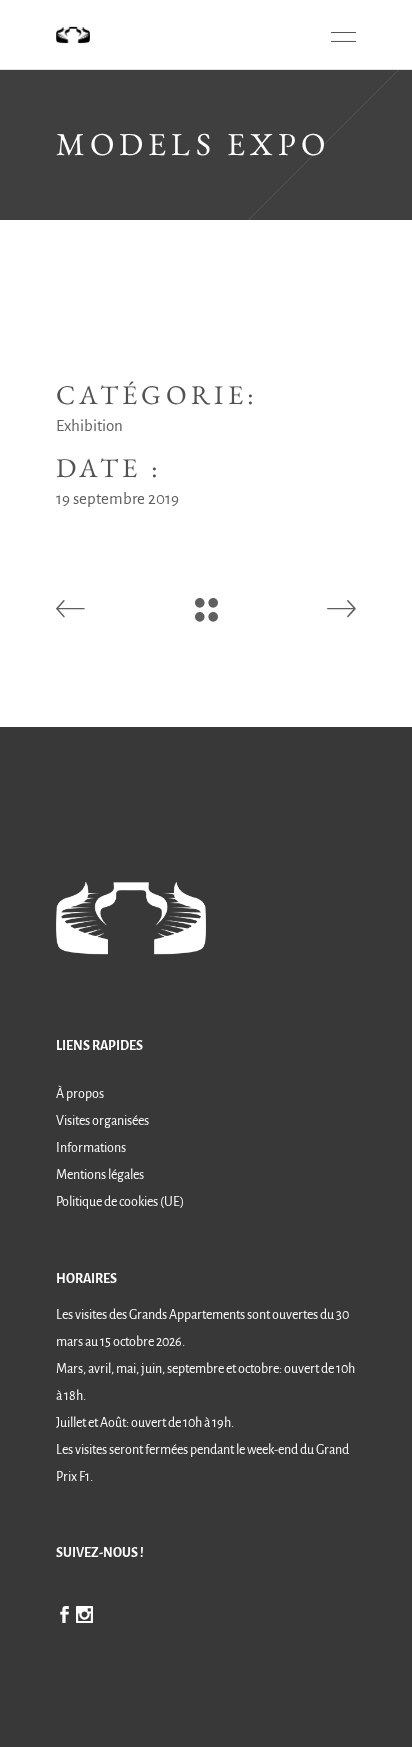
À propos (80, 1094)
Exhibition (89, 425)
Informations (91, 1148)
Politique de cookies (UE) (120, 1202)
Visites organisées (102, 1121)
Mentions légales (100, 1175)
